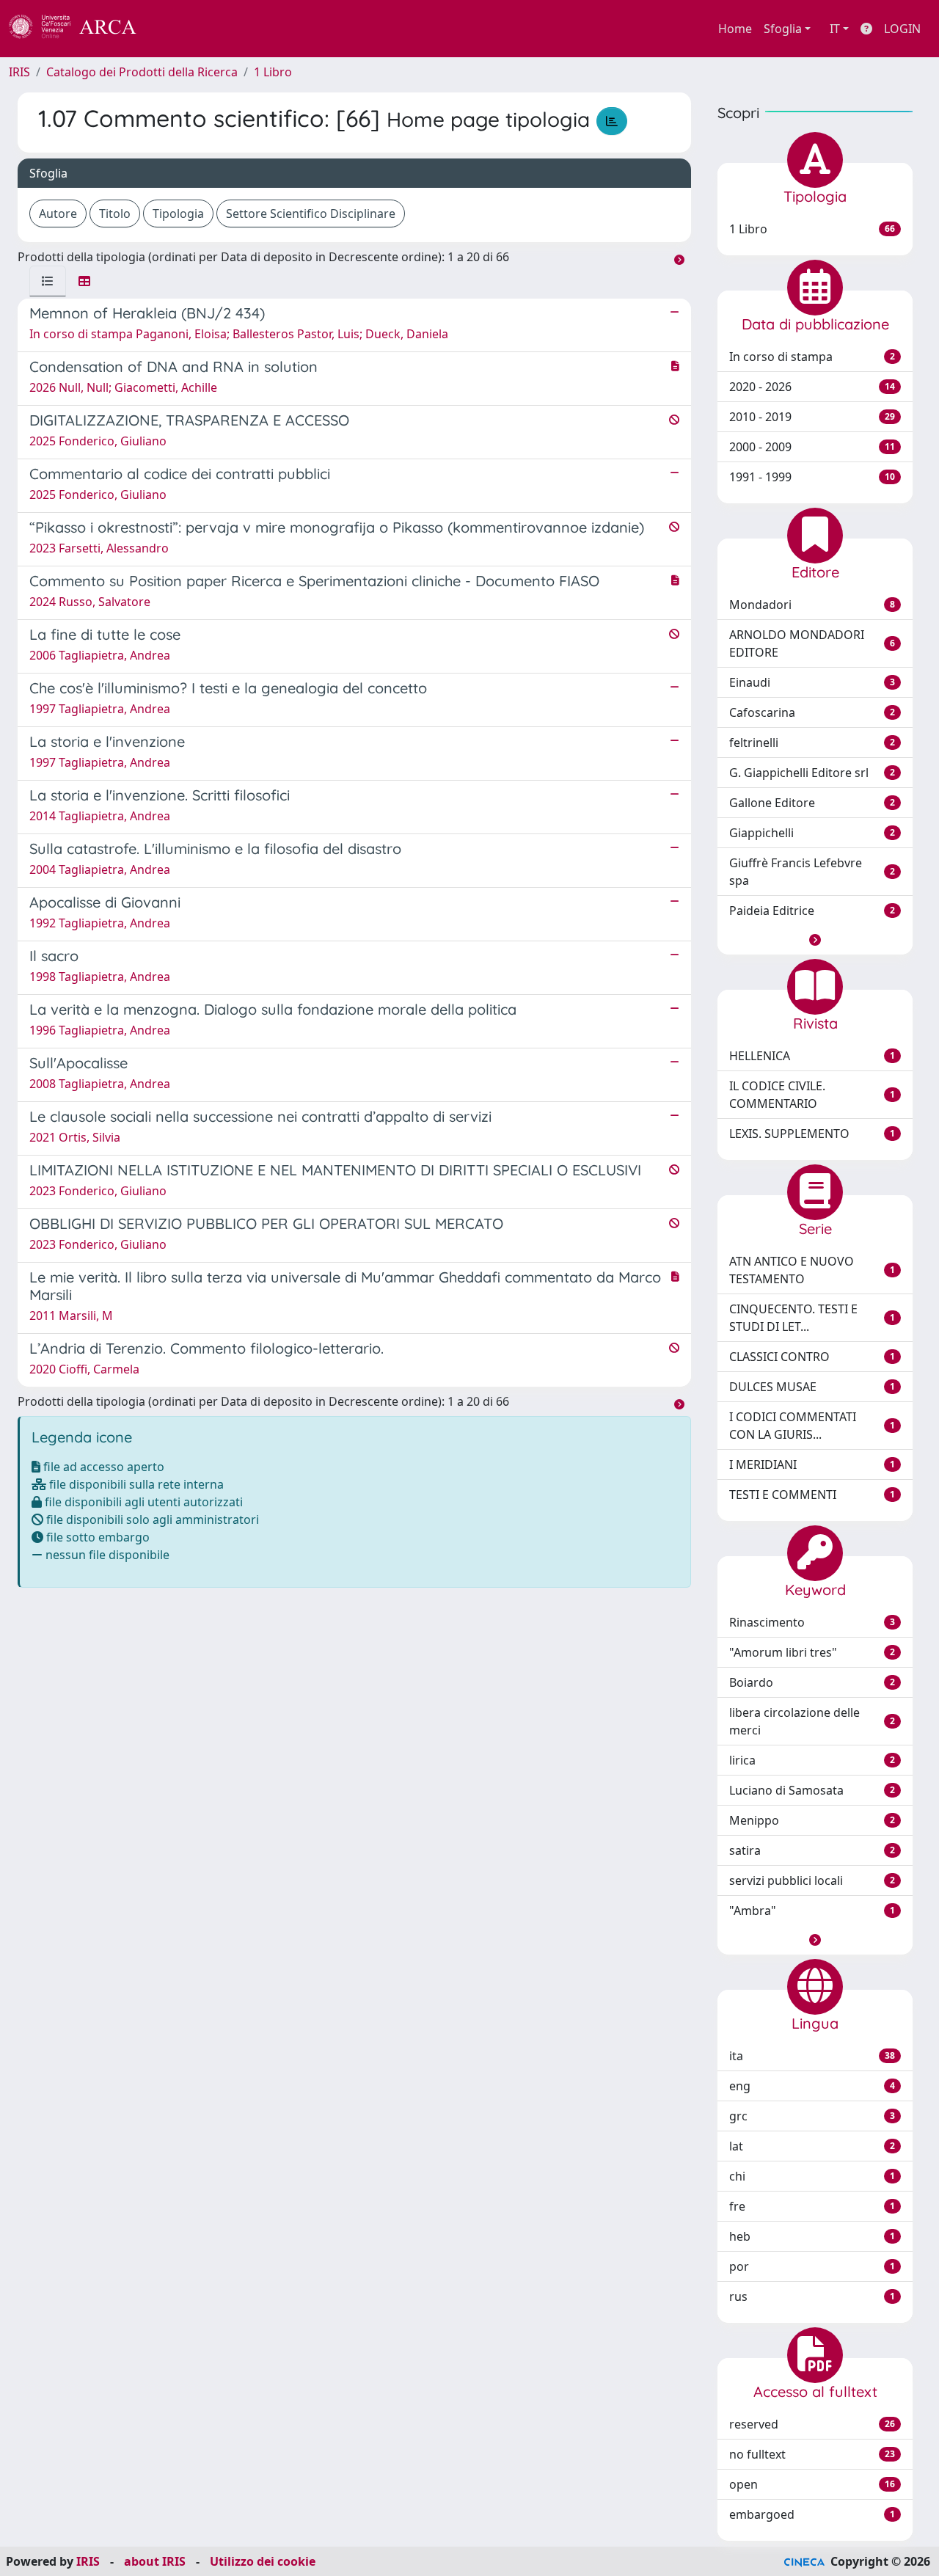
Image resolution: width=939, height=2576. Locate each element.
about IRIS (155, 2561)
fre (812, 2206)
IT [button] (835, 29)
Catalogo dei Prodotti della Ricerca (142, 72)
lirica (812, 1760)
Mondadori (812, 605)
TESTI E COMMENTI (812, 1495)
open (812, 2484)
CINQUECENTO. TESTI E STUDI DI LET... (812, 1318)
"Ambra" (812, 1911)
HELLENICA (812, 1056)
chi (812, 2176)
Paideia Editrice (812, 911)
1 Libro (273, 72)
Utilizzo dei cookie (263, 2561)
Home (735, 29)
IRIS (19, 72)
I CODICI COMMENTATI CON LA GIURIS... (812, 1426)
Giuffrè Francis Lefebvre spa (812, 872)
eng (812, 2086)
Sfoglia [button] (783, 29)
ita (812, 2056)
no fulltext (812, 2454)
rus (812, 2296)
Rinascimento (812, 1622)
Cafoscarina (812, 712)
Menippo (812, 1820)
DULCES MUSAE (812, 1387)
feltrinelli (812, 742)
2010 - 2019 (812, 417)
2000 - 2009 (812, 447)
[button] (815, 940)
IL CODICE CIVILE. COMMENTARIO (812, 1095)
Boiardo (812, 1682)
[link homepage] (81, 29)
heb (812, 2236)
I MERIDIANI (812, 1464)
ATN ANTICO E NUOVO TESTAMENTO (812, 1270)
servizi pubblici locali (812, 1880)
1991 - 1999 (812, 477)
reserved (812, 2424)
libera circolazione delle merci (812, 1721)
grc (812, 2116)
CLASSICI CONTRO (812, 1357)
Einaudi (812, 682)
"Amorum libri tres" (812, 1652)
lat (812, 2146)
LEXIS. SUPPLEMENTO (812, 1134)
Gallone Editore (812, 803)
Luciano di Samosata (812, 1790)
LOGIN (902, 29)
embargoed (812, 2514)
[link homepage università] (176, 29)
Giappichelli (812, 833)
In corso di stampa (812, 357)
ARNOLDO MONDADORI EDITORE (812, 643)
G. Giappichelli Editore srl (812, 773)
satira (812, 1850)
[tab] (48, 281)
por (812, 2266)
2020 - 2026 (812, 387)
